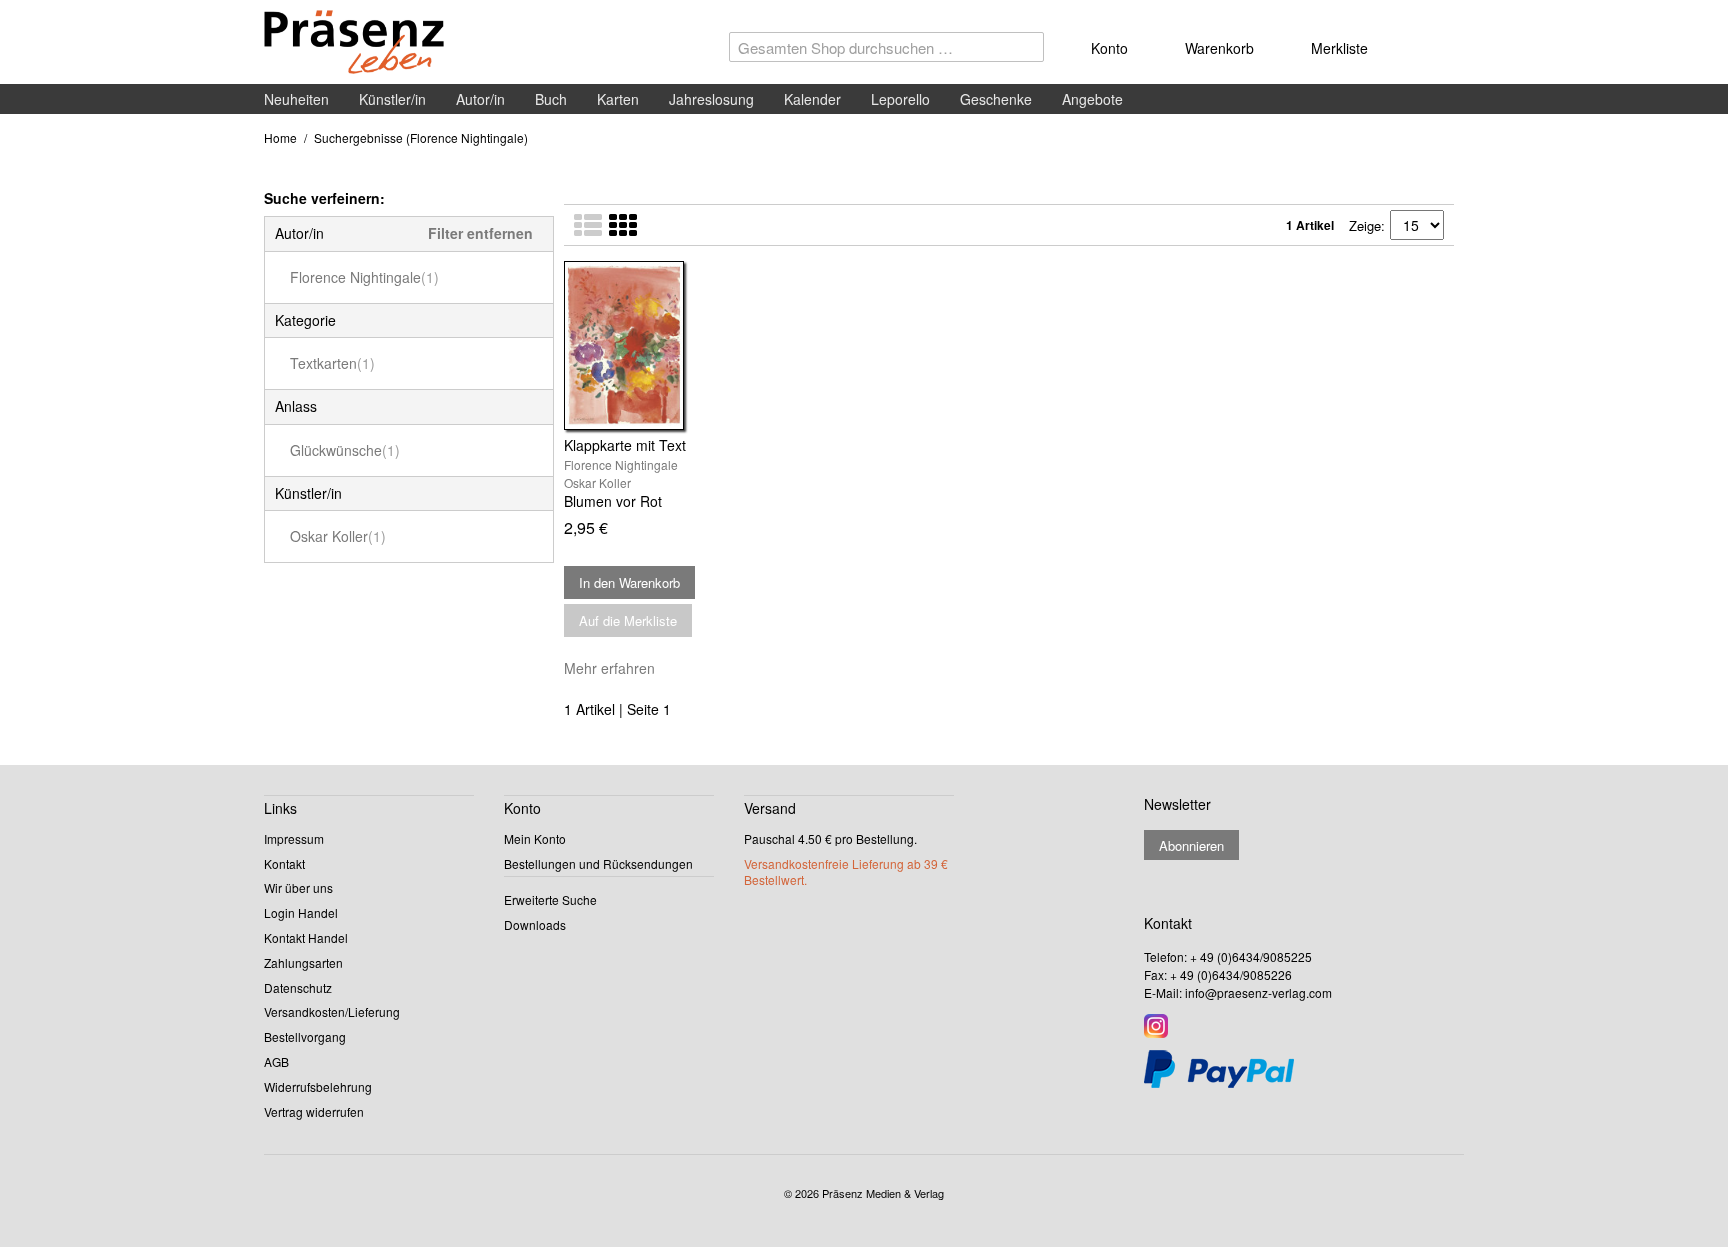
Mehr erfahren (609, 668)
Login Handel (301, 912)
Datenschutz (298, 987)
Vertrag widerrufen (314, 1111)
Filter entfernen (480, 233)
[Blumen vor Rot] (701, 345)
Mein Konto (535, 838)
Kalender (812, 99)
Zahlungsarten (303, 962)
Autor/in (480, 99)
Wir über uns (298, 887)
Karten (618, 99)
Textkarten (332, 363)
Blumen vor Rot (613, 501)
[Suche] (1024, 52)
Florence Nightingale (364, 277)
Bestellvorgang (305, 1036)
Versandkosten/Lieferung (332, 1011)
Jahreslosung (711, 99)
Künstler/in (392, 99)
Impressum (294, 838)
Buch (551, 99)
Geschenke (996, 99)
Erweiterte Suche (550, 899)
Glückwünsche (345, 450)
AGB (276, 1061)
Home (280, 137)
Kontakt (284, 863)
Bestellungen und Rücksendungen (598, 863)
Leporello (900, 99)
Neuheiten (296, 99)
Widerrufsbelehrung (318, 1086)
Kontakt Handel (306, 937)
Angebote (1092, 99)
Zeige (1365, 225)
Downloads (535, 924)
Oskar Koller (338, 536)
